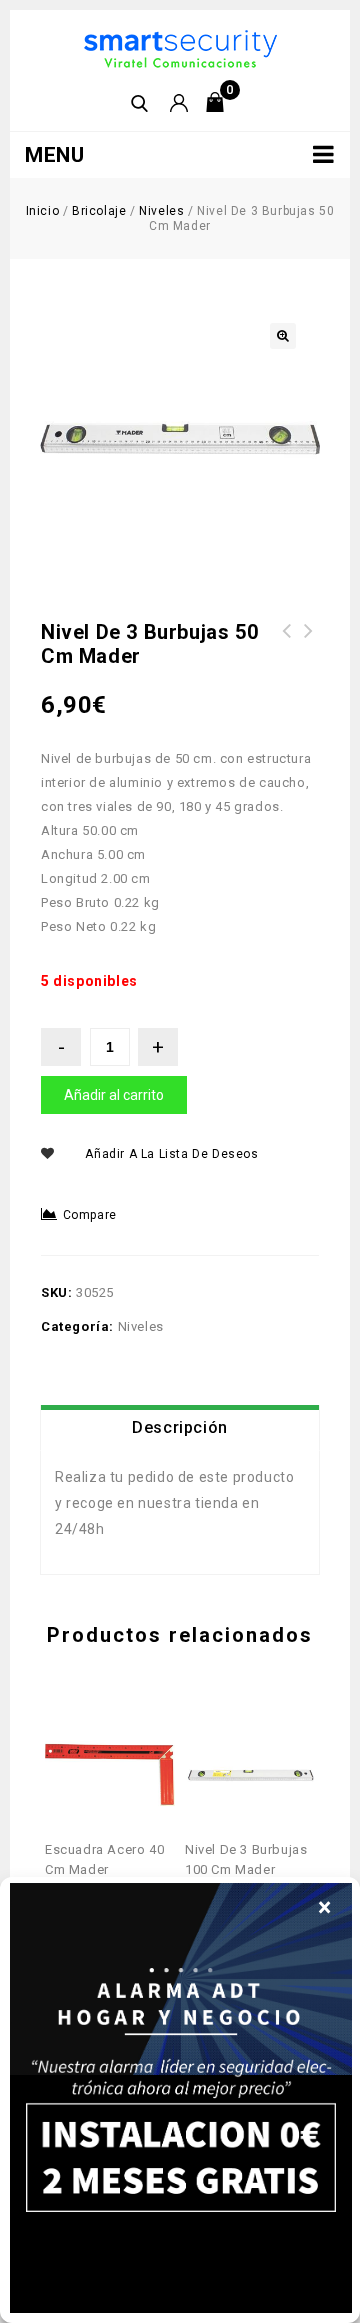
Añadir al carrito (114, 1095)
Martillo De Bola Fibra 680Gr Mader (309, 643)
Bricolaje (99, 211)
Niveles (161, 211)
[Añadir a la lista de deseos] (126, 1728)
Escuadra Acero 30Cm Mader (287, 643)
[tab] (180, 1428)
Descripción (180, 1427)
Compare (90, 1215)
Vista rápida (95, 1728)
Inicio (43, 211)
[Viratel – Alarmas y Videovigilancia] (180, 47)
